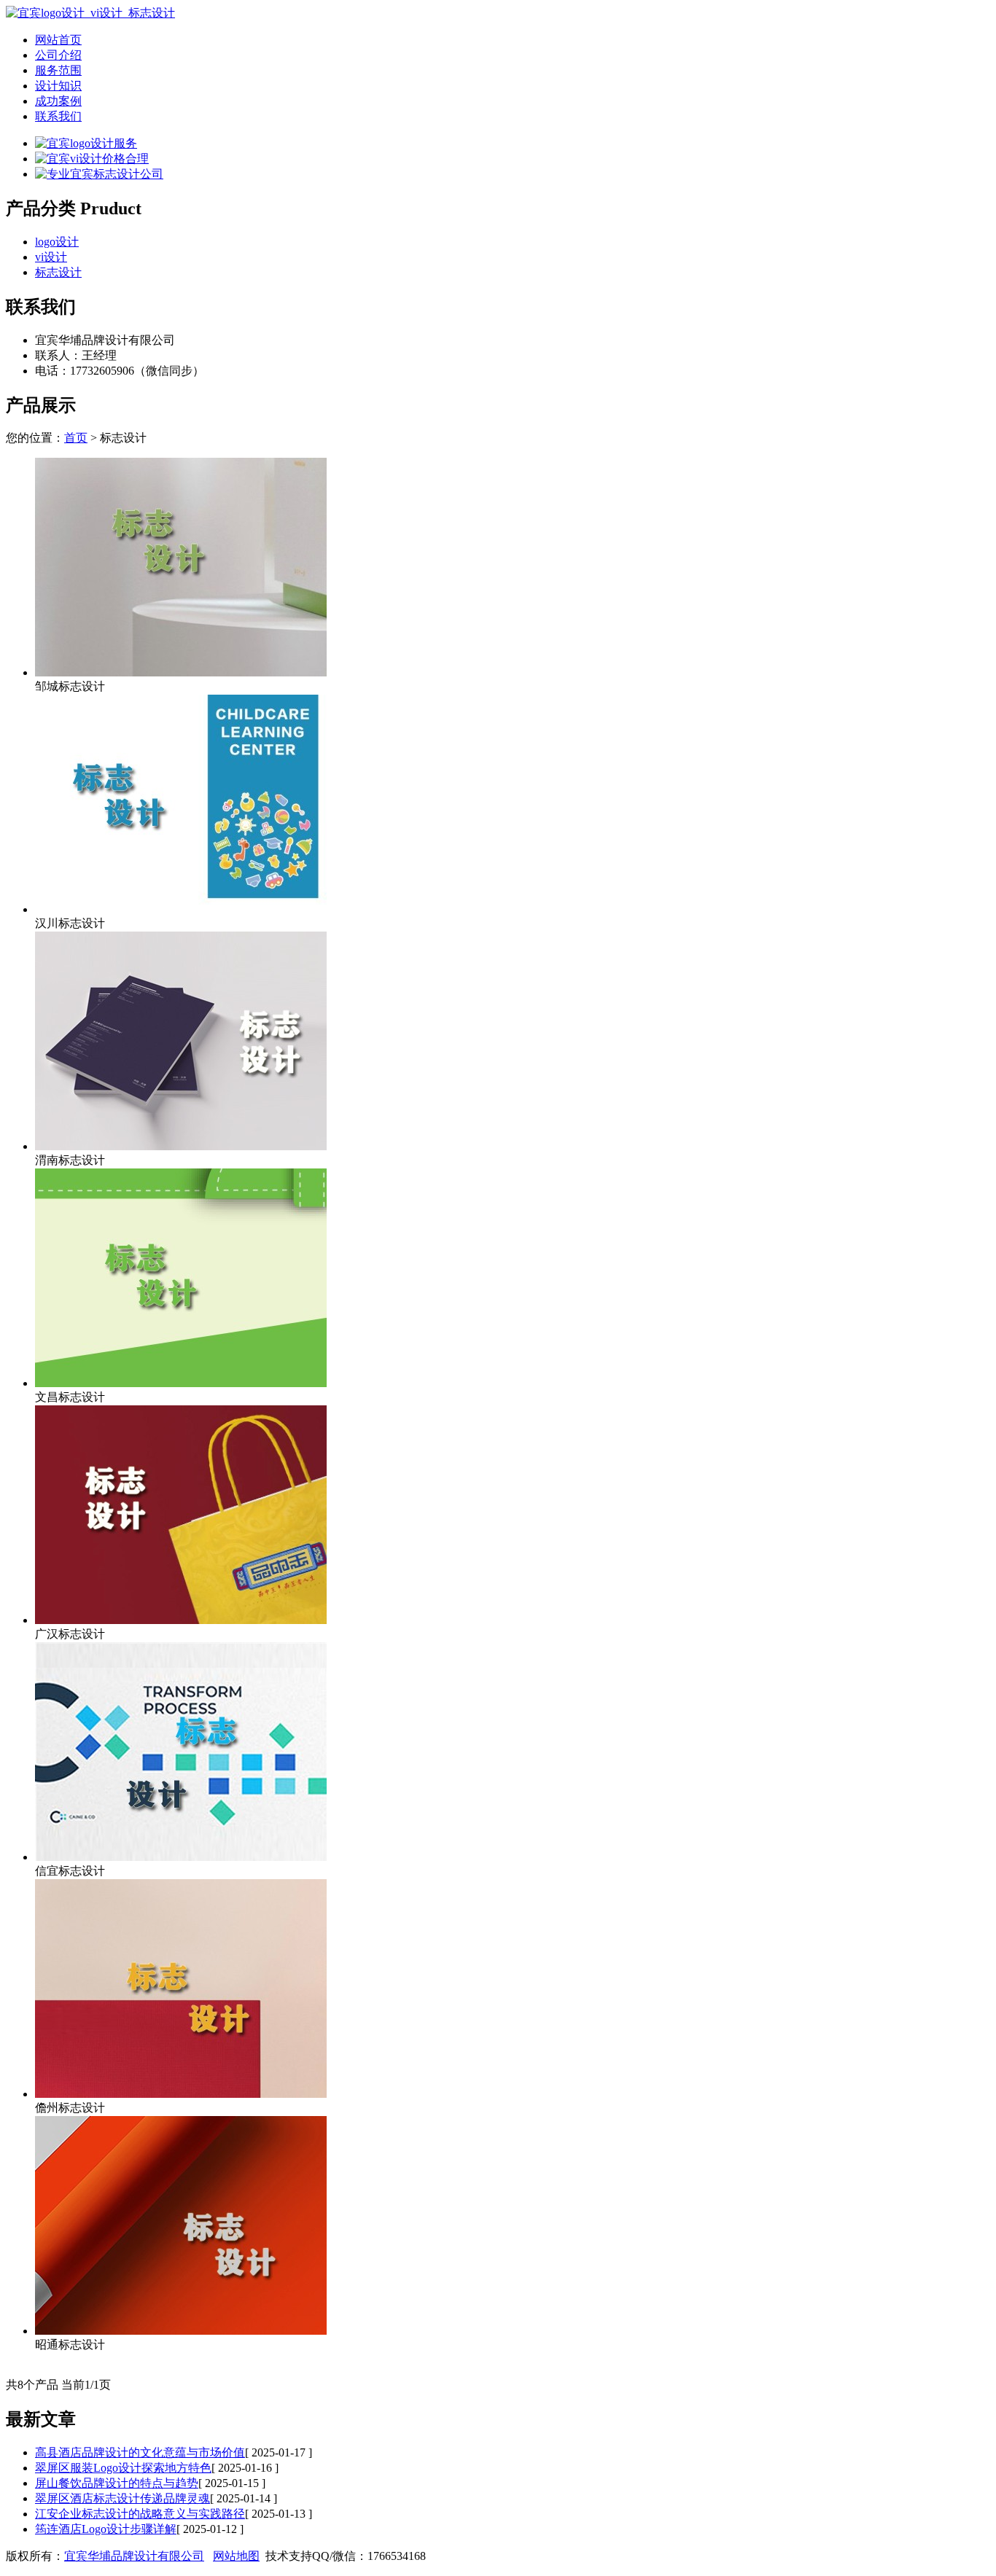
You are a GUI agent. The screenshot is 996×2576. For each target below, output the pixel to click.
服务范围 (58, 70)
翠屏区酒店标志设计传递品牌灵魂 (122, 2498)
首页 (76, 438)
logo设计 (57, 242)
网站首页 (58, 40)
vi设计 (51, 257)
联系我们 (58, 116)
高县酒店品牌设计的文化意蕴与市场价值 (140, 2452)
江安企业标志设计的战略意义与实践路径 (140, 2514)
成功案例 (58, 101)
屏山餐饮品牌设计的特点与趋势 (117, 2483)
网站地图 (236, 2556)
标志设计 (58, 272)
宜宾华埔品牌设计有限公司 (134, 2556)
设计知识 (58, 86)
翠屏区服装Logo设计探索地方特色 (123, 2468)
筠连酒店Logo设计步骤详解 (106, 2529)
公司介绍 (58, 55)
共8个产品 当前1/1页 (58, 2385)
